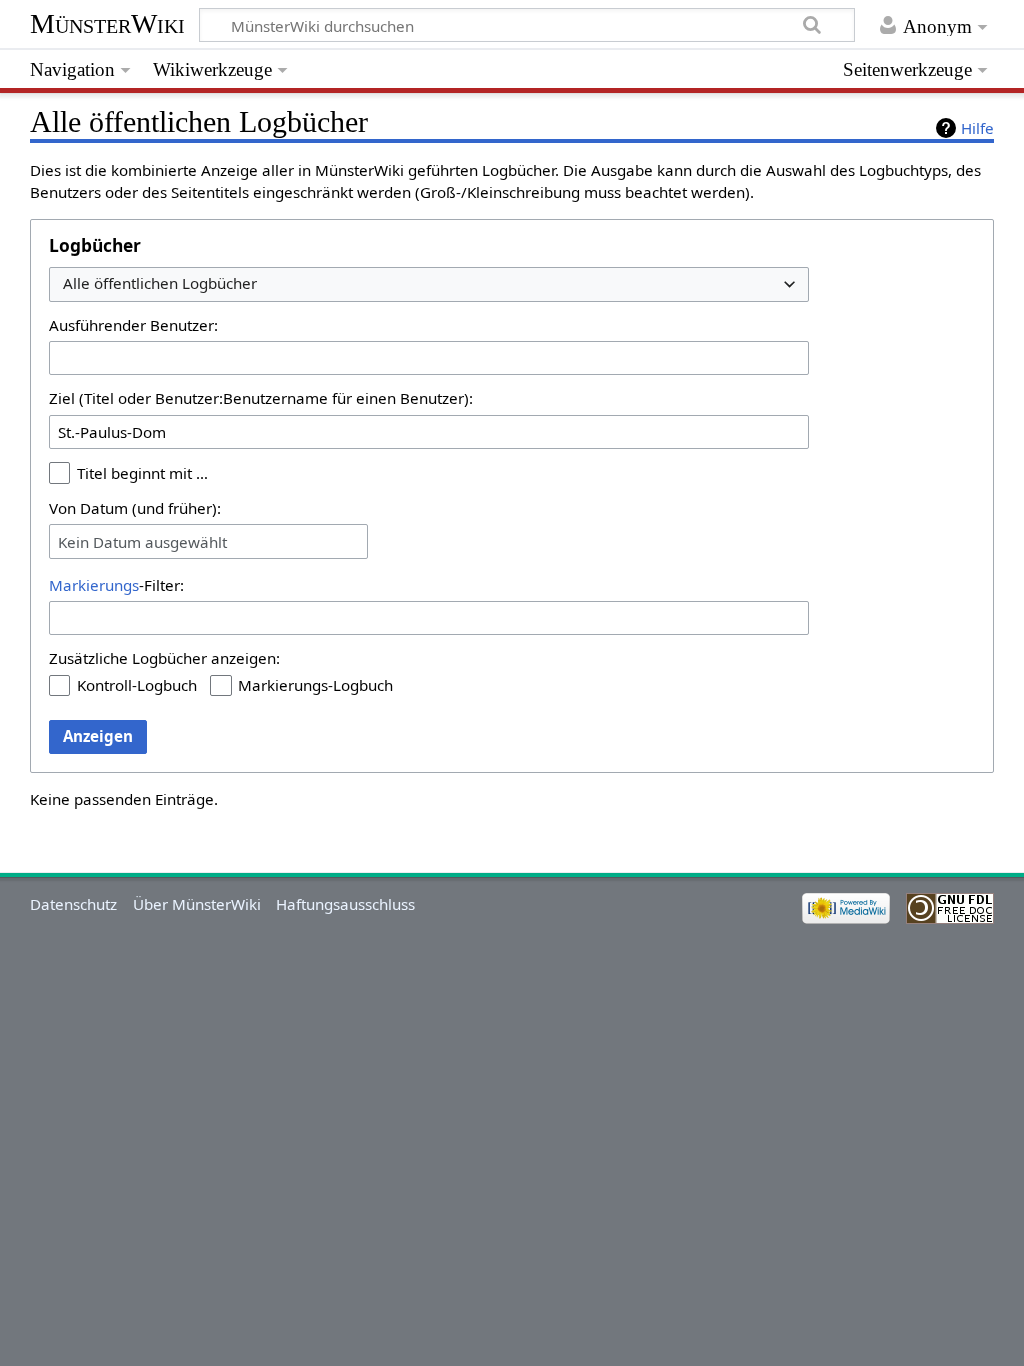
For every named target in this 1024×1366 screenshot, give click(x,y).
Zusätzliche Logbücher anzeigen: (164, 658)
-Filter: (116, 585)
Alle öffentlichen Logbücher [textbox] (160, 283)
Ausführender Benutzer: (133, 325)
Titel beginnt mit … (142, 473)
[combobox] (429, 284)
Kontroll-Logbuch (137, 685)
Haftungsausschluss (345, 904)
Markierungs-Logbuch (315, 685)
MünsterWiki (107, 23)
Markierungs (94, 585)
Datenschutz (73, 904)
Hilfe (977, 128)
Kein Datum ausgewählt (142, 542)
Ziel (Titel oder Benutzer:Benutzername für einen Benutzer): (261, 398)
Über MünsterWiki (197, 904)
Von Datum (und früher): (135, 508)
